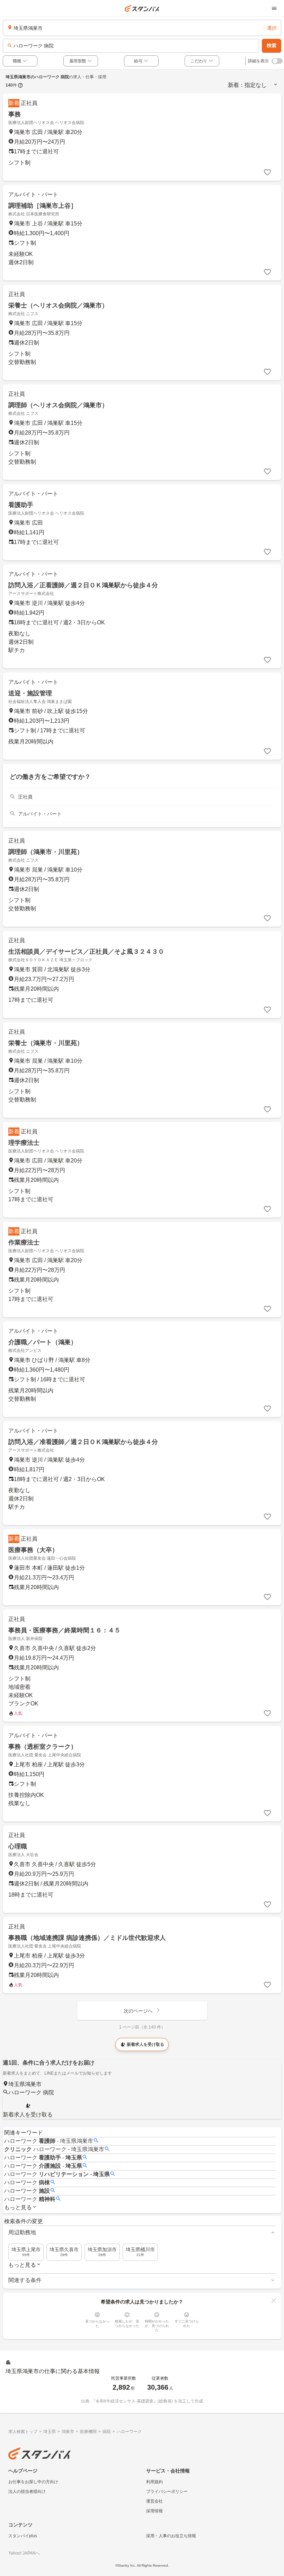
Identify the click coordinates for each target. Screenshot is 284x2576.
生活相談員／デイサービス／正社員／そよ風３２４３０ (86, 952)
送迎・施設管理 (30, 693)
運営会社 (154, 2501)
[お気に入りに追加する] (267, 172)
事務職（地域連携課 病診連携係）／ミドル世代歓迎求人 (87, 1938)
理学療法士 (24, 1143)
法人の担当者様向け (27, 2492)
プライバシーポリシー (167, 2492)
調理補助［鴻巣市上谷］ (43, 206)
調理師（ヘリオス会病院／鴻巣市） (58, 405)
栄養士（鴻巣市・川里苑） (46, 1043)
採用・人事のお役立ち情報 (171, 2536)
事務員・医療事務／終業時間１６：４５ (64, 1630)
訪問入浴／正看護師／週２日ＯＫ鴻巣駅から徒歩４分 (83, 585)
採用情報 (154, 2511)
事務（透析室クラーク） (43, 1747)
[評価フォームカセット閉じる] (274, 2300)
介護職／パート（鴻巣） (43, 1342)
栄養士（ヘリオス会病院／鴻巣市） (58, 305)
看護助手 (21, 505)
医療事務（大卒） (33, 1550)
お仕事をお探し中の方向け (33, 2482)
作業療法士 (24, 1242)
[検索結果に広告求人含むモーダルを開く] (20, 85)
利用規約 (154, 2482)
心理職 (18, 1846)
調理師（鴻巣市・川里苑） (46, 852)
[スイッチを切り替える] (277, 61)
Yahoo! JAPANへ (24, 2553)
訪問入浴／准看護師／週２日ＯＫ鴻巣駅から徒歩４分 (83, 1442)
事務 (15, 114)
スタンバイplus (23, 2536)
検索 (272, 45)
